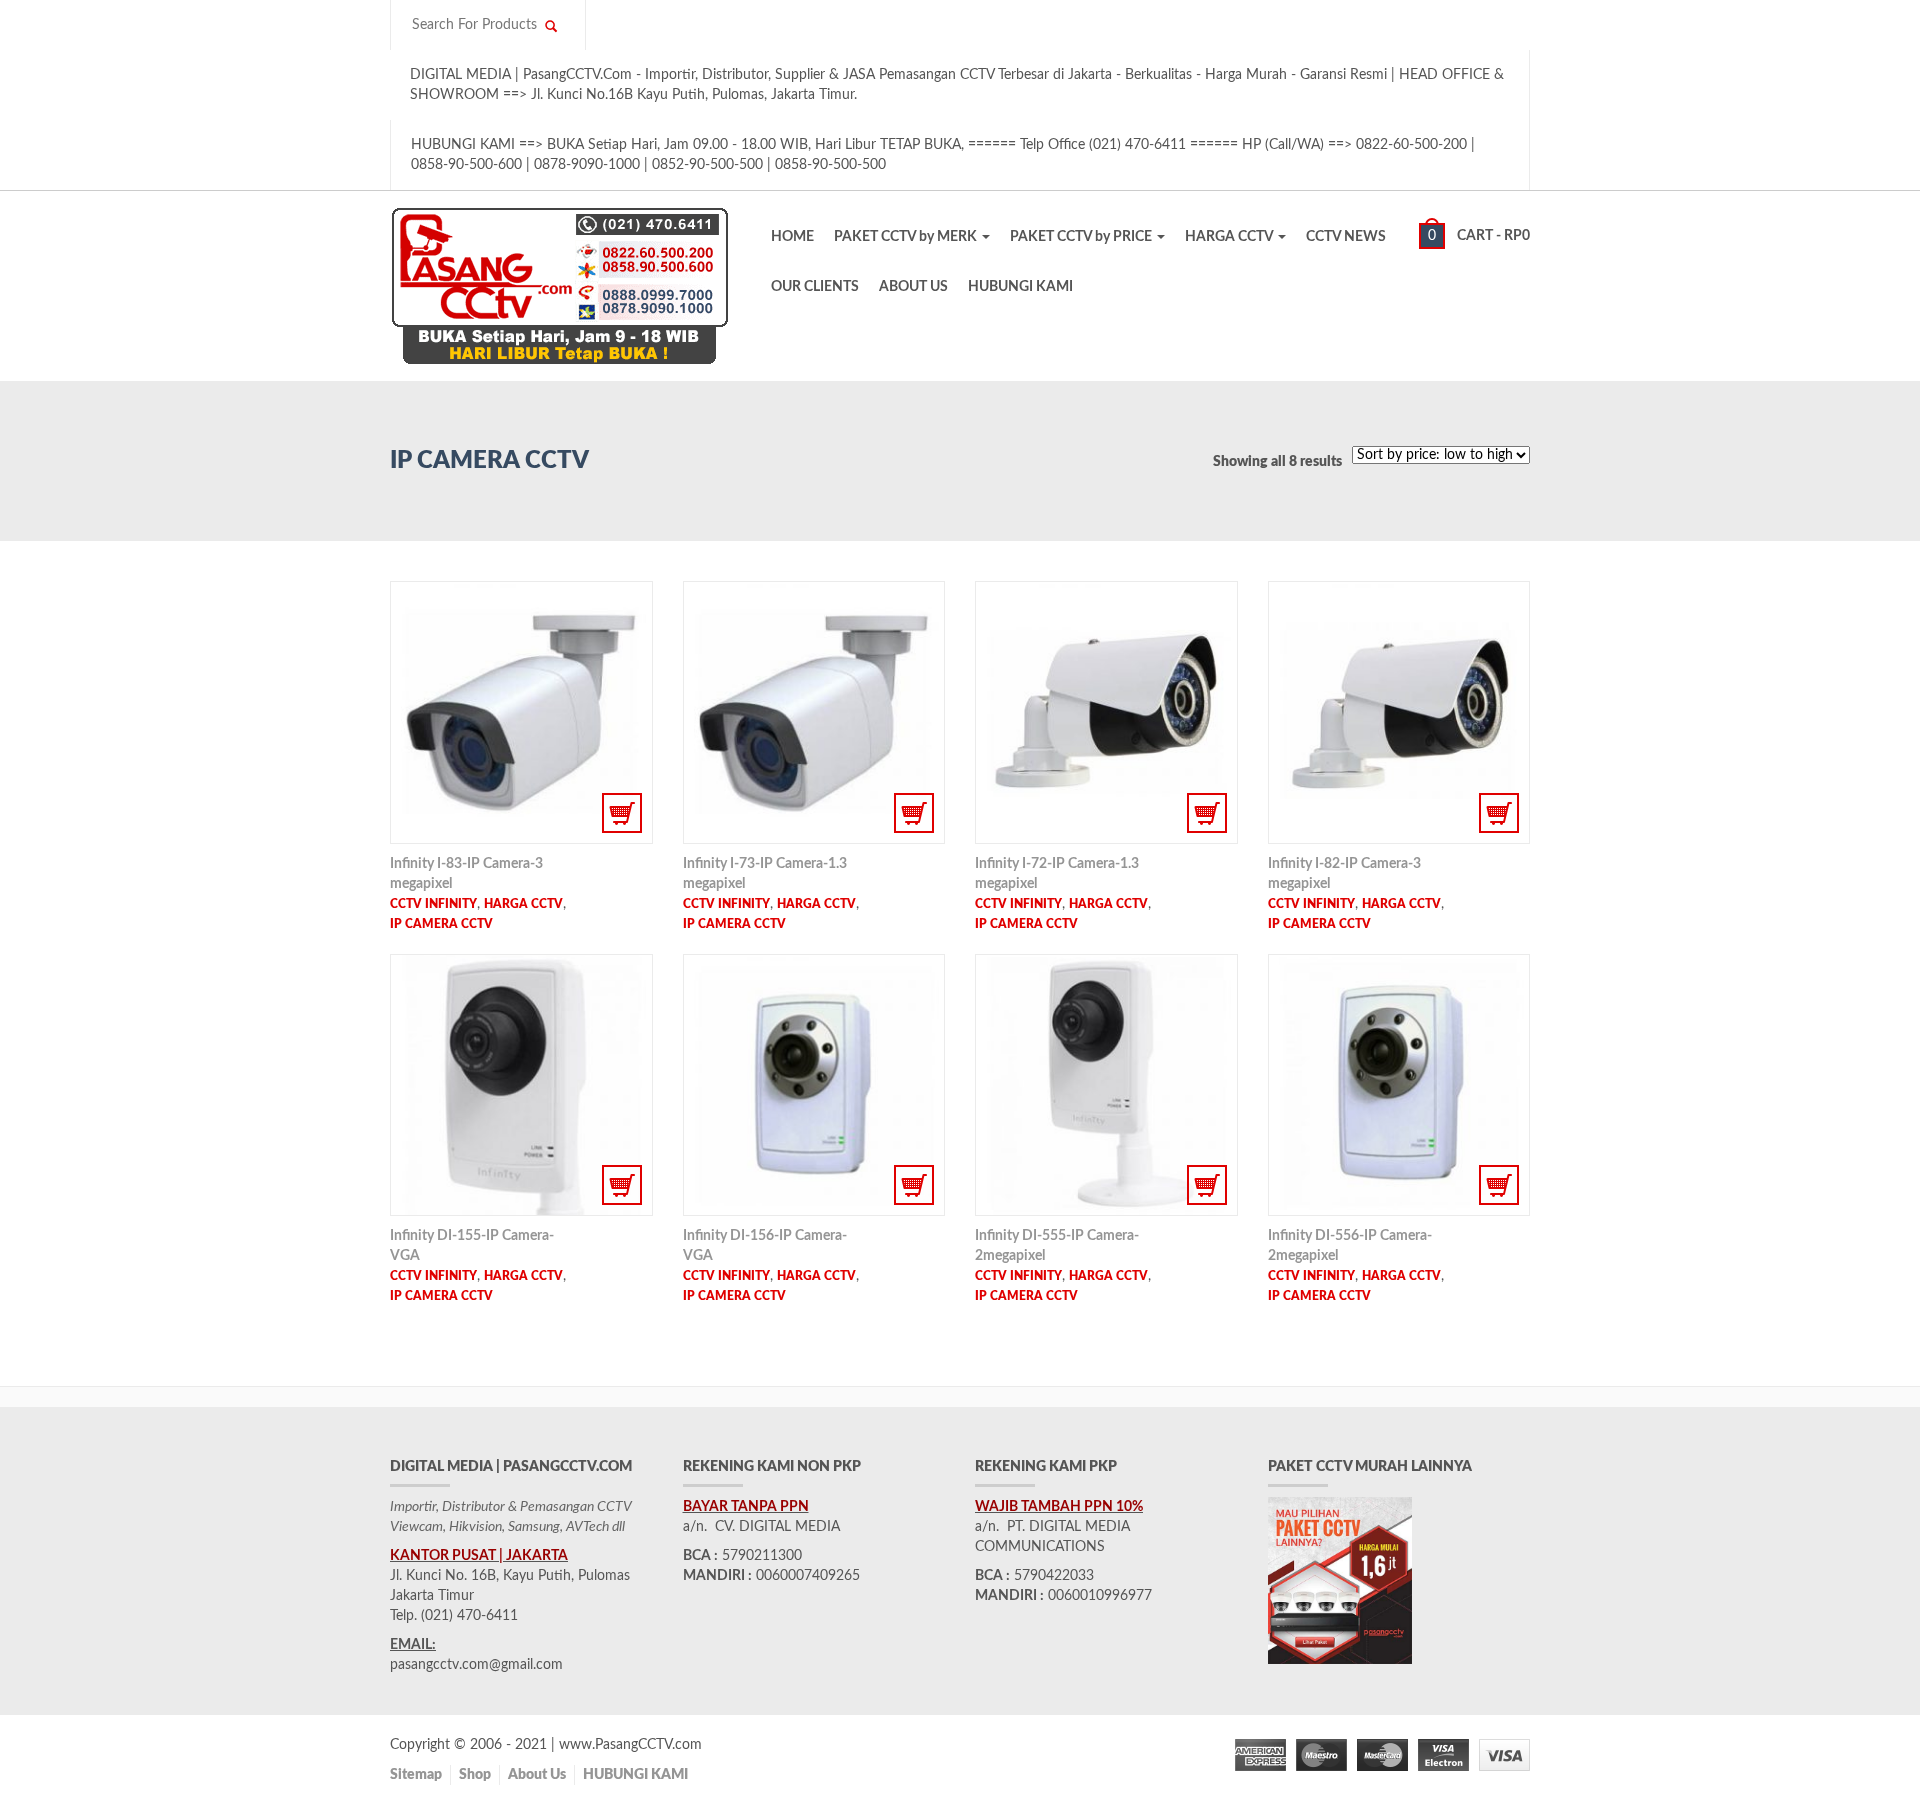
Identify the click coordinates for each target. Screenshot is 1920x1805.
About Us (537, 1775)
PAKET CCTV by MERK (907, 237)
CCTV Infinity (433, 904)
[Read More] (521, 712)
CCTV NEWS (1346, 237)
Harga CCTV (523, 904)
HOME (792, 237)
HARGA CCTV (1230, 237)
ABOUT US (913, 287)
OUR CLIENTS (815, 287)
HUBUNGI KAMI (1020, 287)
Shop (475, 1775)
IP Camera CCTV (441, 924)
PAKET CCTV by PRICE (1082, 237)
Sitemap (416, 1775)
